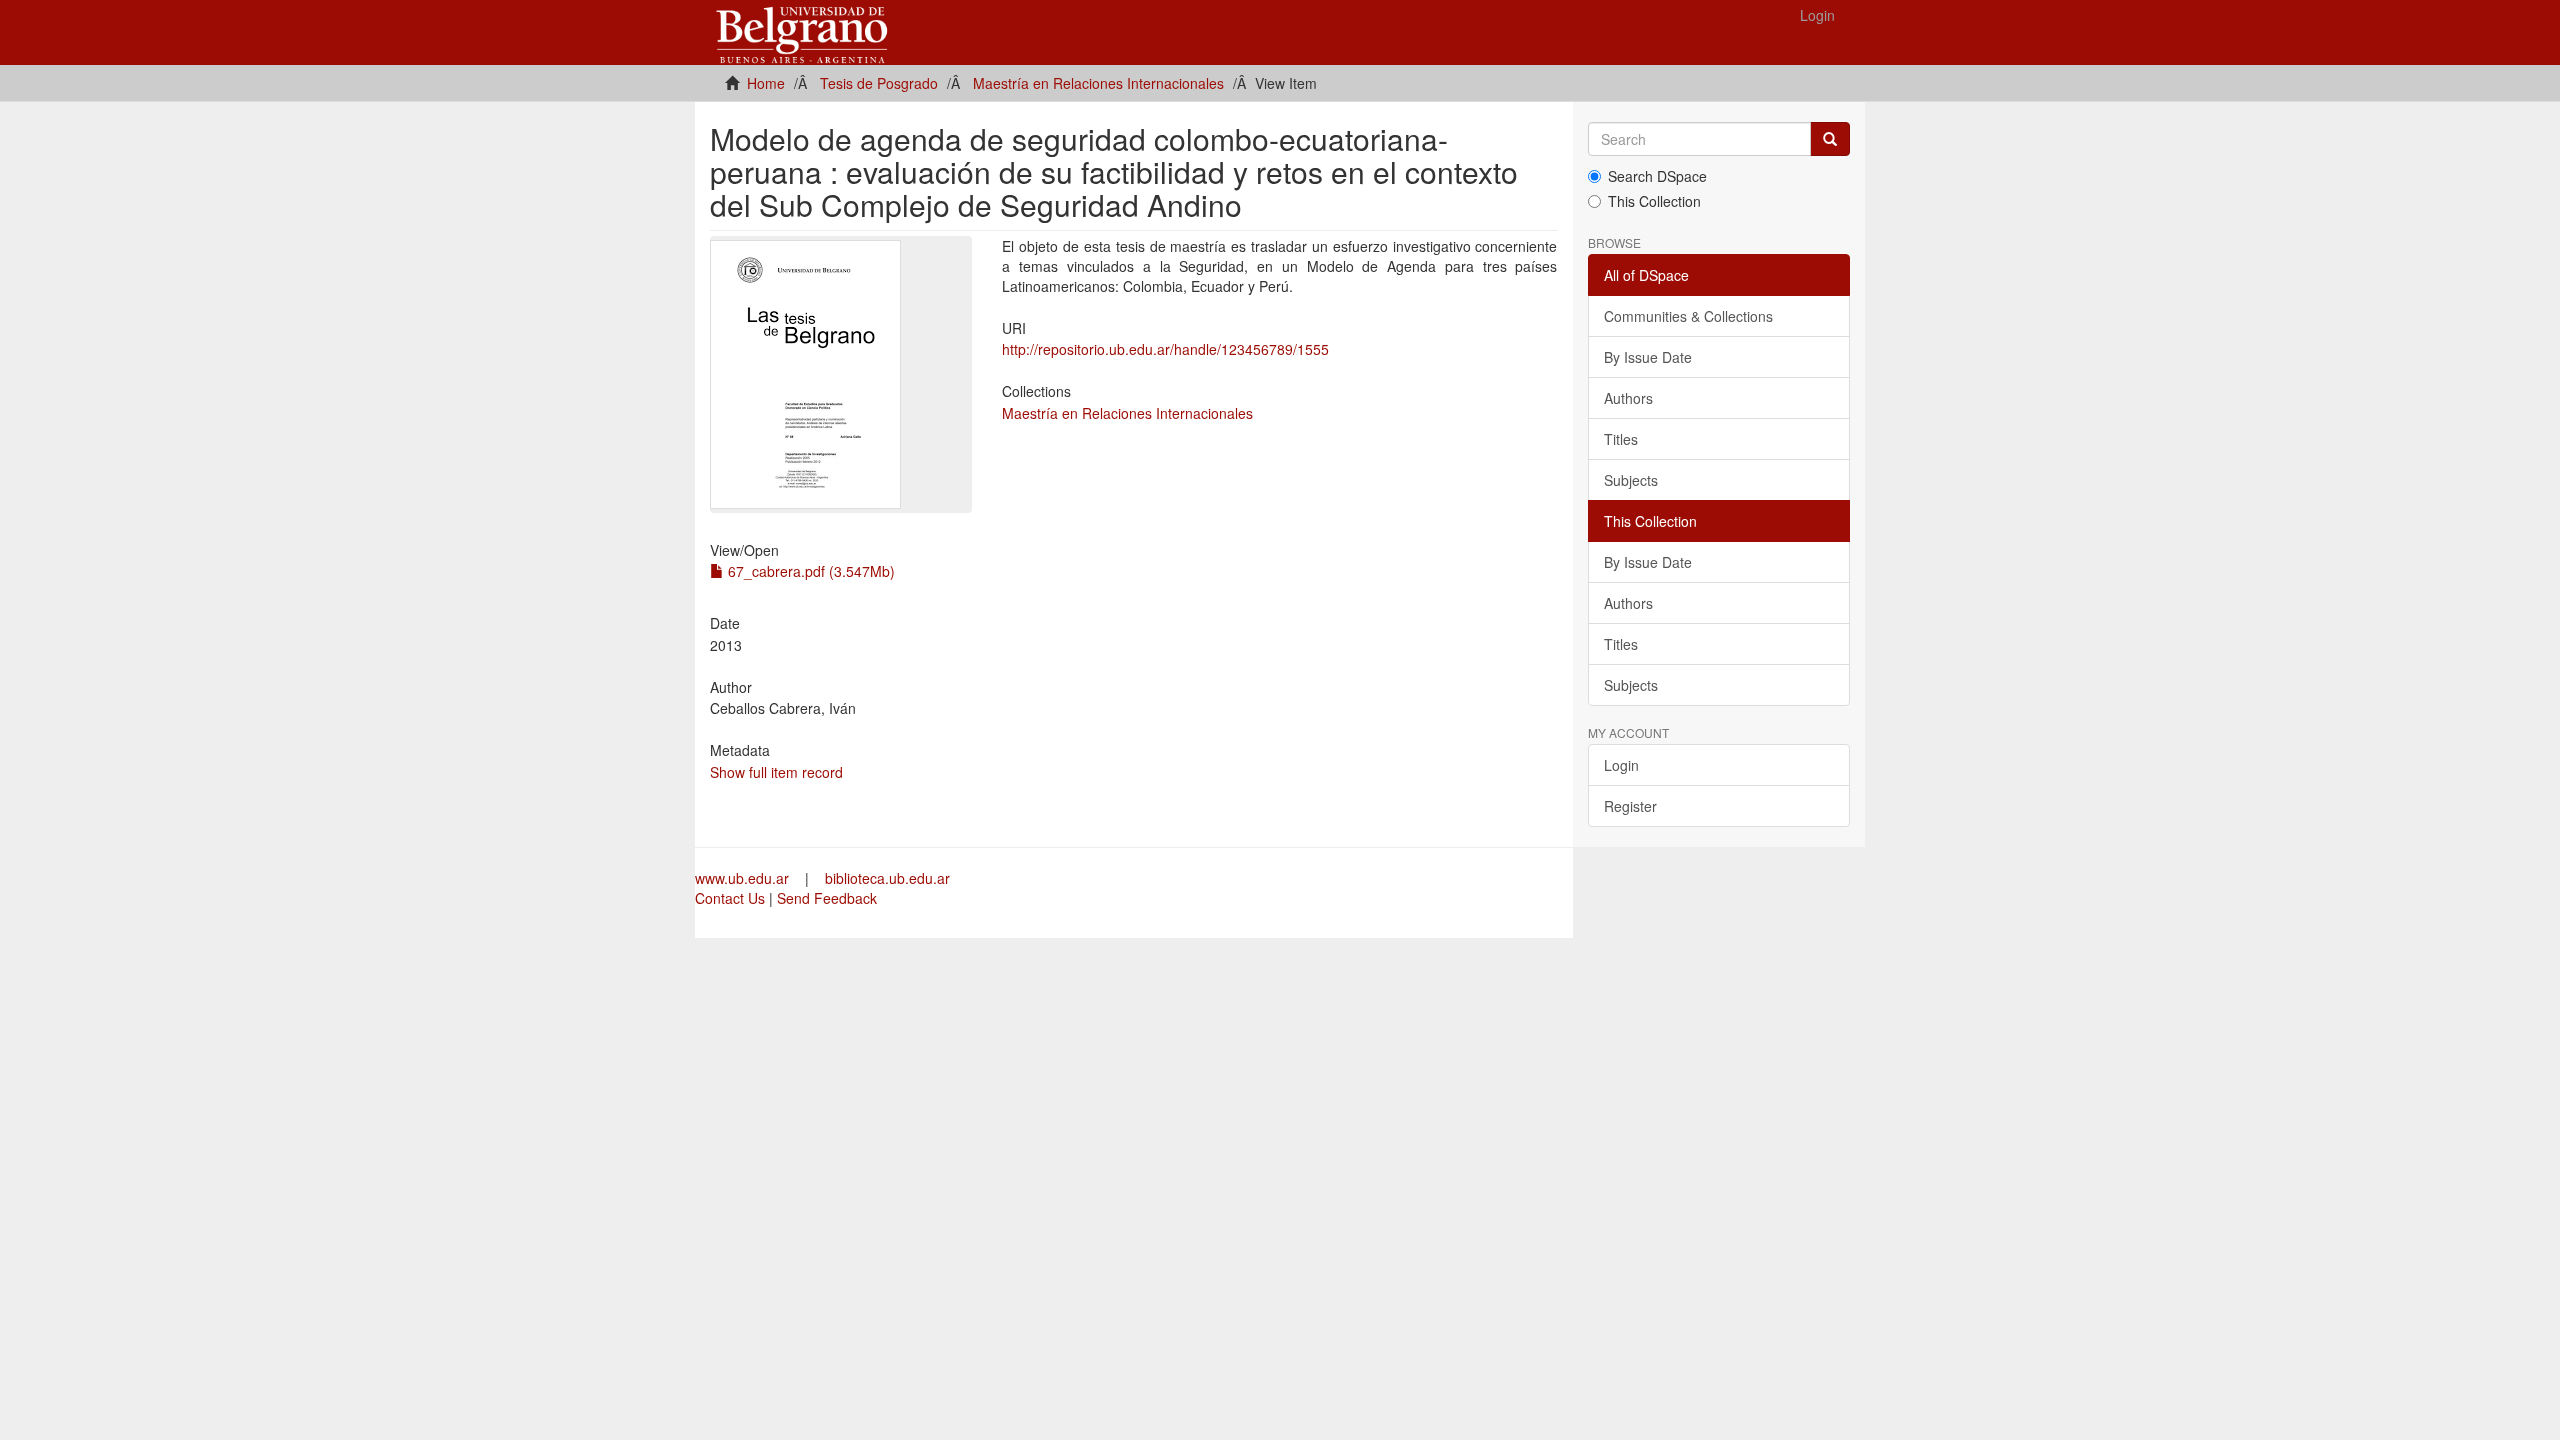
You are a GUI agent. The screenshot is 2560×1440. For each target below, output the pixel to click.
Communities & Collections (1688, 316)
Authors (1628, 398)
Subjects (1631, 480)
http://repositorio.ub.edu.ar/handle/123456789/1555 (1165, 349)
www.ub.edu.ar (744, 878)
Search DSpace (1657, 176)
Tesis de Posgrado (879, 83)
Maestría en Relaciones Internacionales (1098, 83)
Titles (1621, 439)
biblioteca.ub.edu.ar (887, 878)
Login (1621, 765)
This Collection (1654, 201)
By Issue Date (1648, 357)
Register (1630, 806)
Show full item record (776, 772)
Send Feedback (827, 898)
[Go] (1830, 139)
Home (766, 83)
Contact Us (730, 898)
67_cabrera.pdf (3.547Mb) (809, 571)
